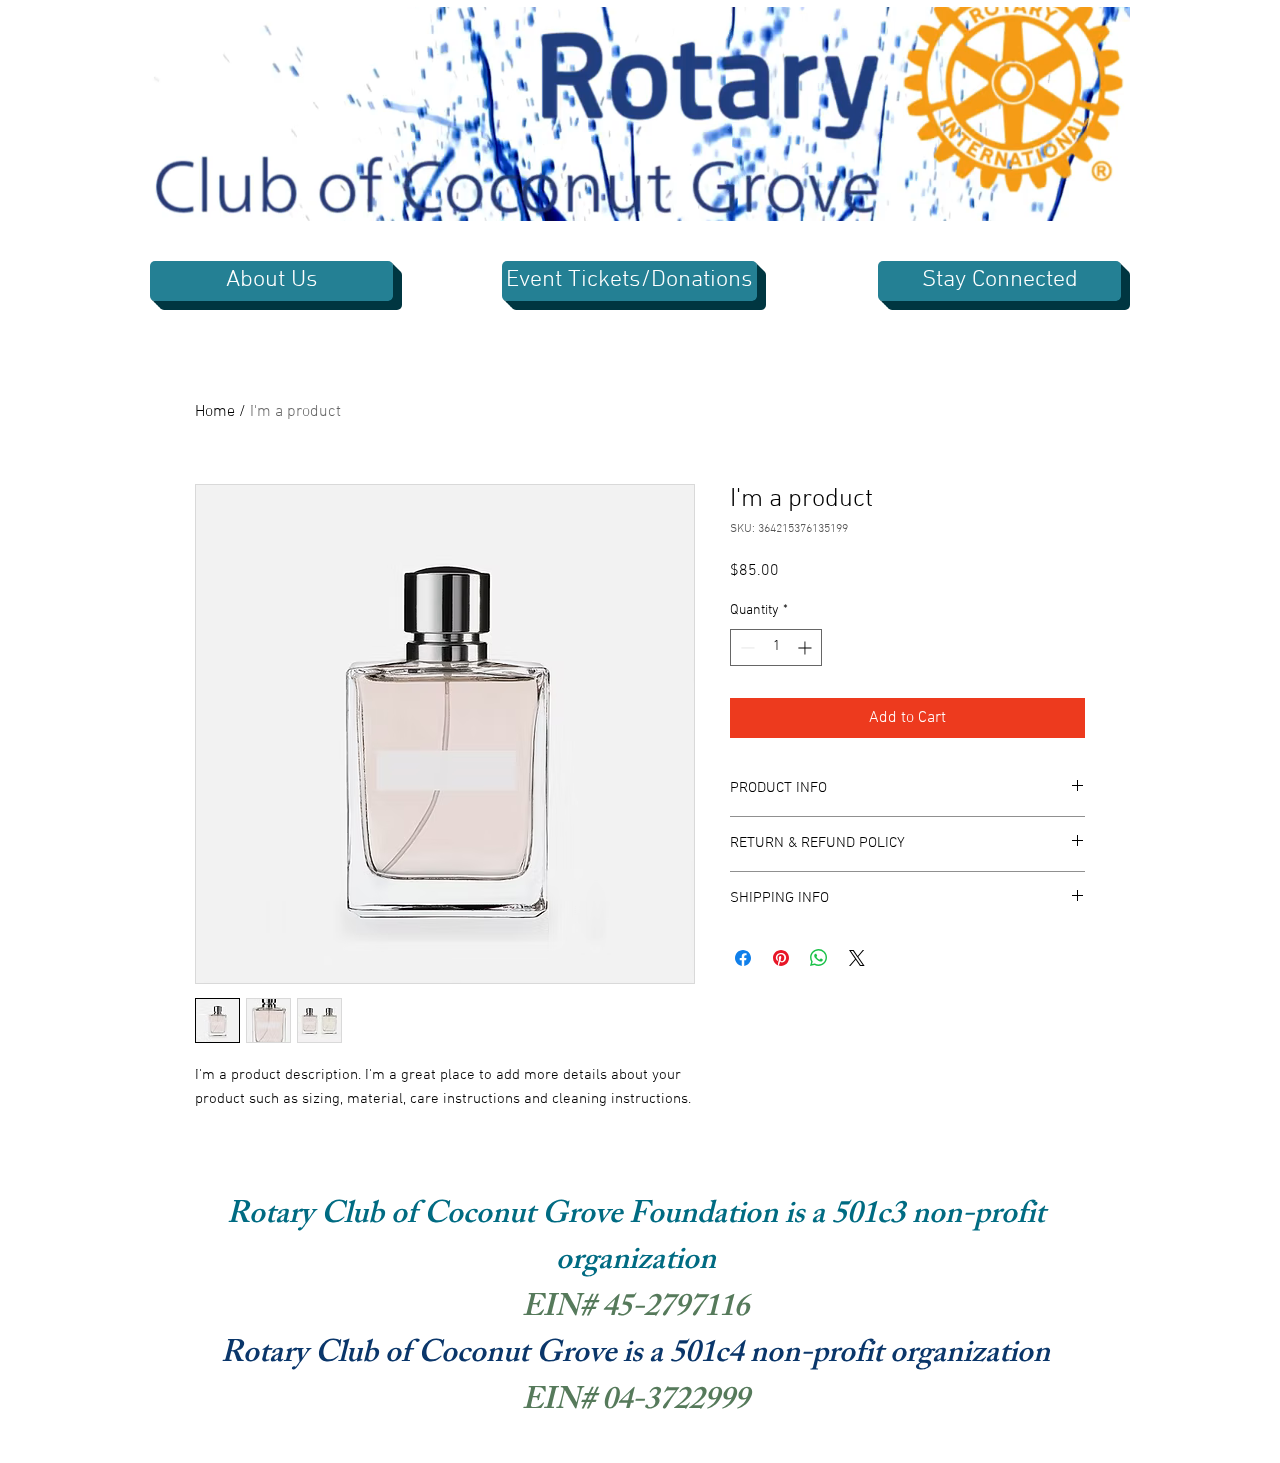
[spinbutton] (776, 647)
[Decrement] (745, 647)
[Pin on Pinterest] (781, 958)
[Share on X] (857, 958)
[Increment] (806, 647)
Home (215, 412)
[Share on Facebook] (743, 958)
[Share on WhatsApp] (819, 958)
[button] (1104, 199)
